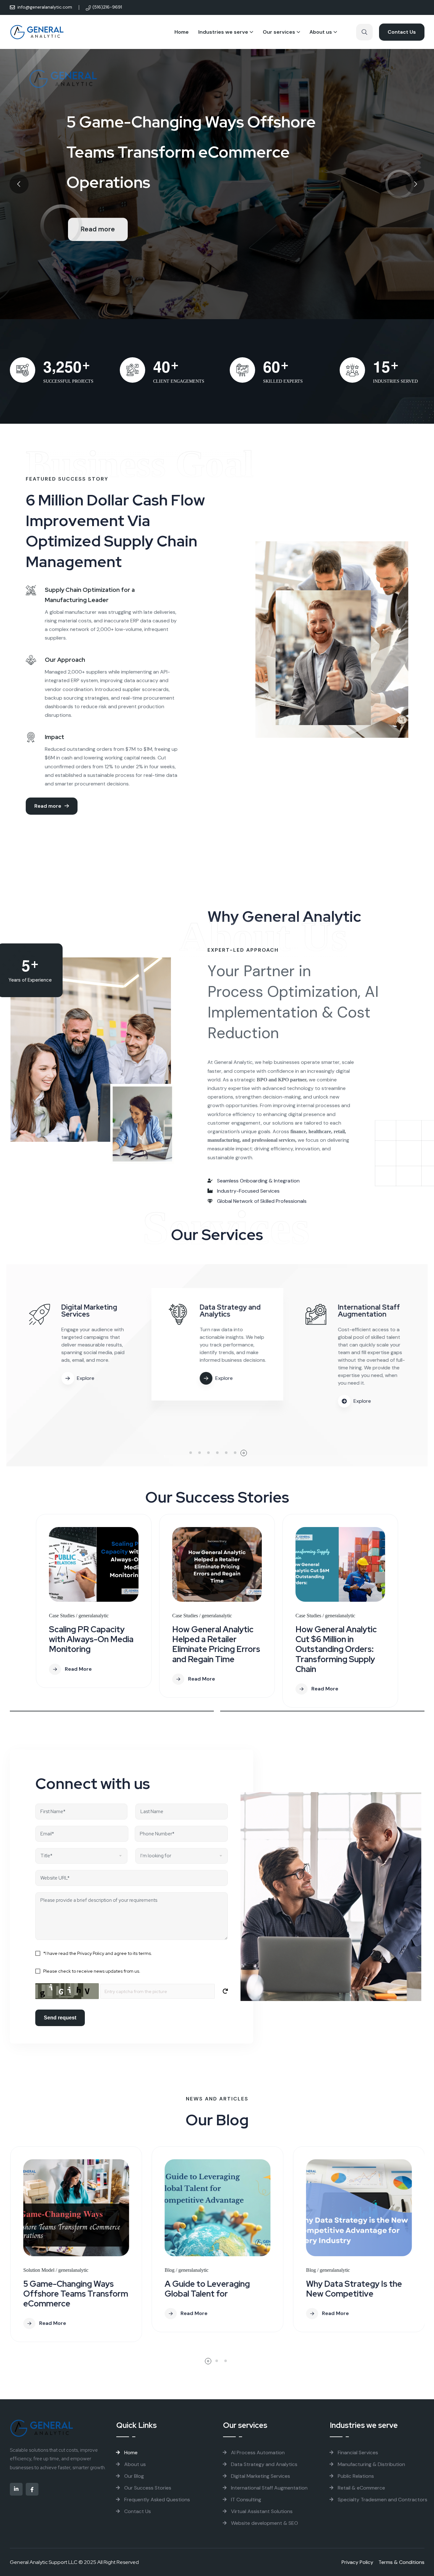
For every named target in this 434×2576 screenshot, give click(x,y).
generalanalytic (52, 2270)
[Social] (16, 2489)
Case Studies (62, 1616)
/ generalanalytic (92, 1616)
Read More (78, 1669)
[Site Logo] (37, 32)
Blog (28, 2270)
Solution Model (321, 2270)
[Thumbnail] (94, 1564)
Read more (98, 229)
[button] (190, 1453)
